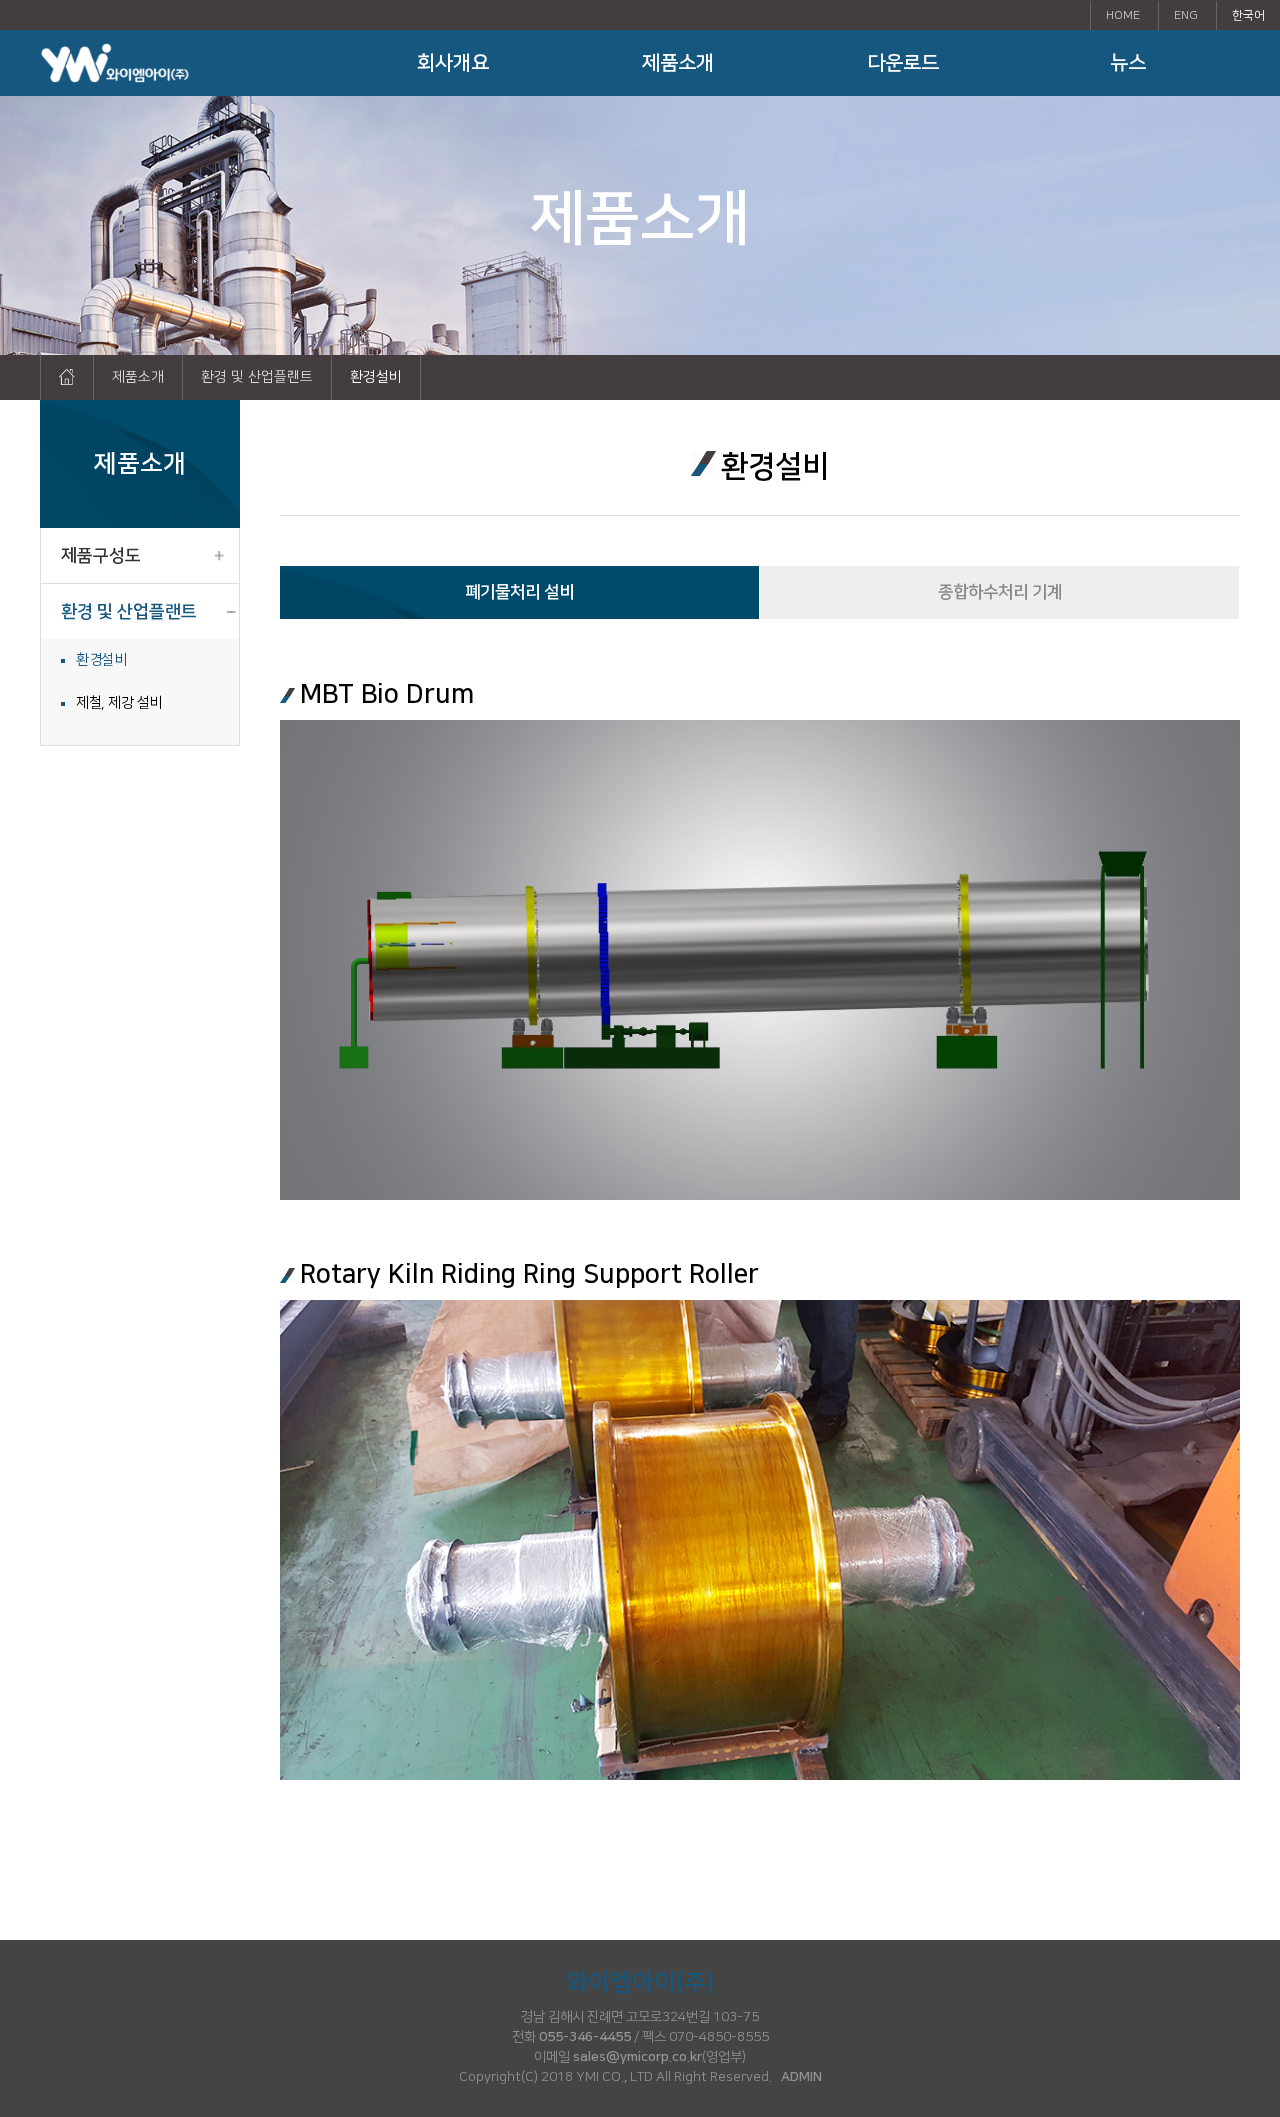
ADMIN (801, 2077)
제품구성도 (101, 555)
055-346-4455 (585, 2037)
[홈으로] (67, 377)
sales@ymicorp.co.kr (637, 2057)
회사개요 (453, 63)
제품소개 (678, 63)
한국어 (1248, 15)
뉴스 (1128, 63)
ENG (1186, 15)
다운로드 (903, 63)
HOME (1123, 15)
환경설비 (101, 660)
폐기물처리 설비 (519, 592)
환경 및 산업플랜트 (129, 611)
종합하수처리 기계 (1000, 592)
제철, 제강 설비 (119, 703)
